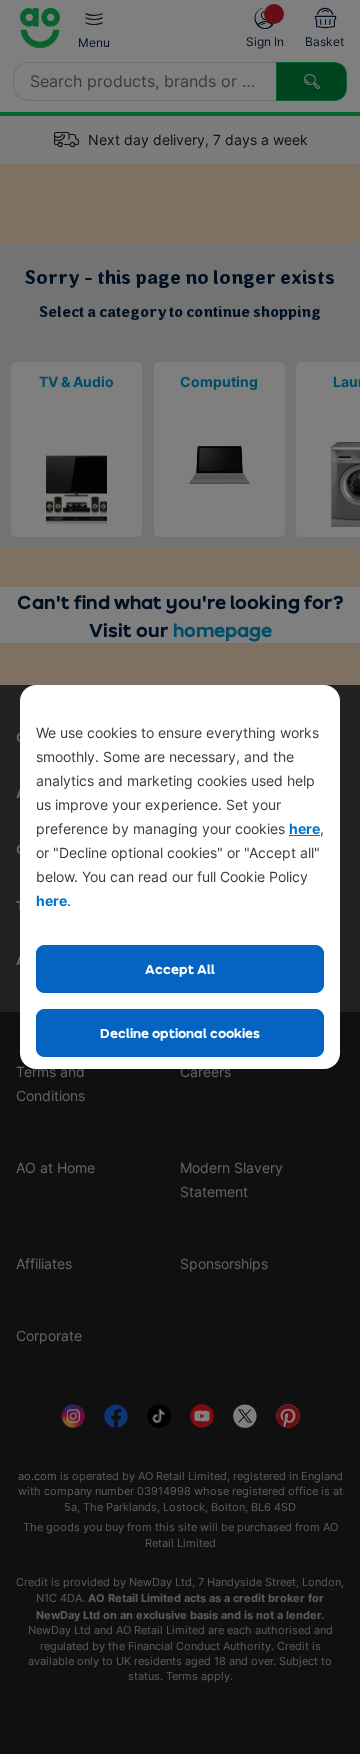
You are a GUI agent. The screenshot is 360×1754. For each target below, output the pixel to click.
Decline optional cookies (180, 1032)
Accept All (180, 968)
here (304, 828)
